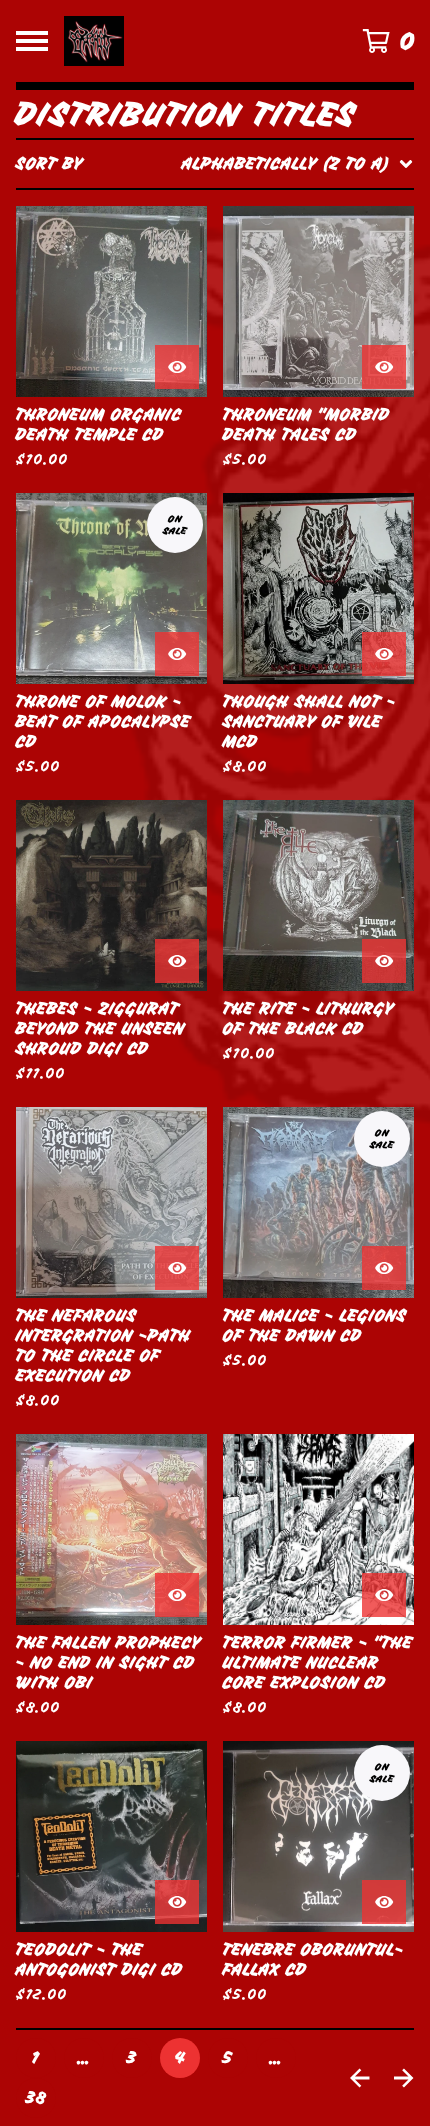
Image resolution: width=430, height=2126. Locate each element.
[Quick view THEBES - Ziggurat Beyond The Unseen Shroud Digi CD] (177, 961)
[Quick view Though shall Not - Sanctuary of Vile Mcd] (384, 654)
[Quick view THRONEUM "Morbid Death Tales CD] (384, 367)
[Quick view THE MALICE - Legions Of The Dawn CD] (384, 1268)
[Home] (186, 41)
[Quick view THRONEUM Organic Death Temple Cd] (177, 367)
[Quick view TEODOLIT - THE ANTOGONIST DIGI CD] (177, 1902)
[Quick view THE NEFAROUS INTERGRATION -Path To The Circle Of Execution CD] (177, 1268)
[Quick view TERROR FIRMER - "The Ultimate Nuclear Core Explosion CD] (384, 1595)
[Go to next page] (404, 2078)
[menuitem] (215, 164)
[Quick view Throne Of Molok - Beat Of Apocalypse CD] (177, 654)
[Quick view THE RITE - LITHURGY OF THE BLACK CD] (384, 961)
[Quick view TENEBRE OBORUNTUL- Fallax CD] (384, 1902)
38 (36, 2098)
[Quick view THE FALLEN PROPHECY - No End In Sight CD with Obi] (177, 1595)
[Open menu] (32, 41)
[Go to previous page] (360, 2078)
